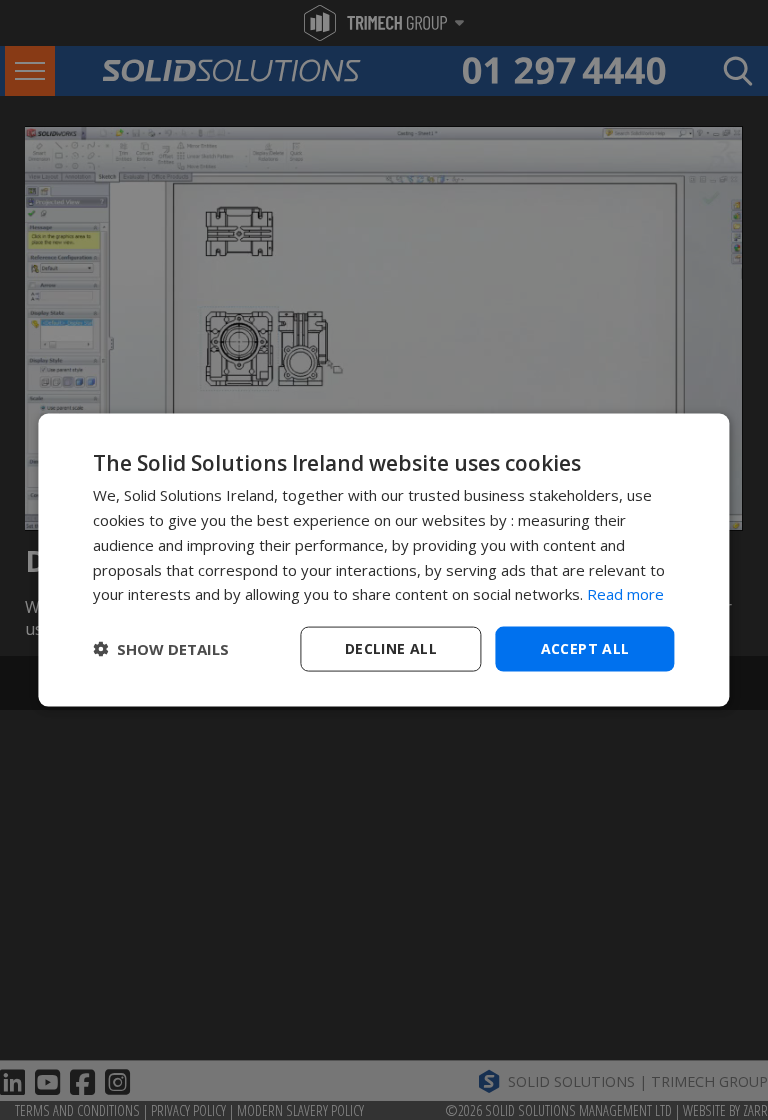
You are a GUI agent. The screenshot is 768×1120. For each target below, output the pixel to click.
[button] (161, 649)
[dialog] (383, 560)
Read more (625, 594)
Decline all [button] (391, 648)
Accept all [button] (585, 648)
